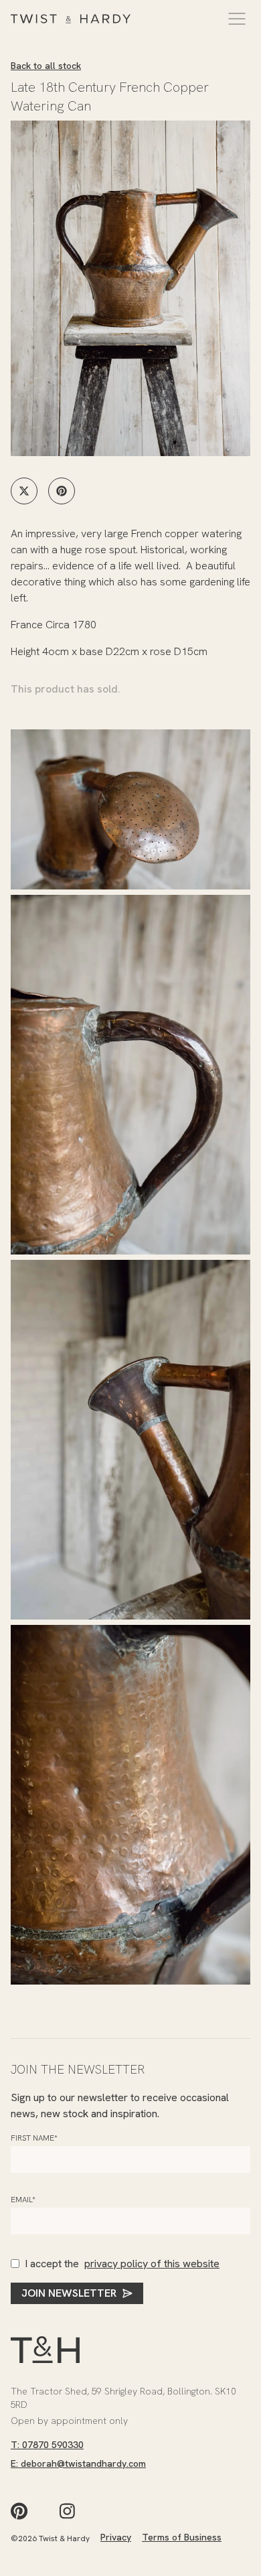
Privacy (116, 2537)
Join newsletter (69, 2293)
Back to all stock (46, 66)
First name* (34, 2138)
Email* (23, 2200)
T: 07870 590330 (47, 2445)
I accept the (122, 2264)
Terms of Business (182, 2537)
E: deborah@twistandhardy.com (78, 2463)
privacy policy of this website (152, 2264)
